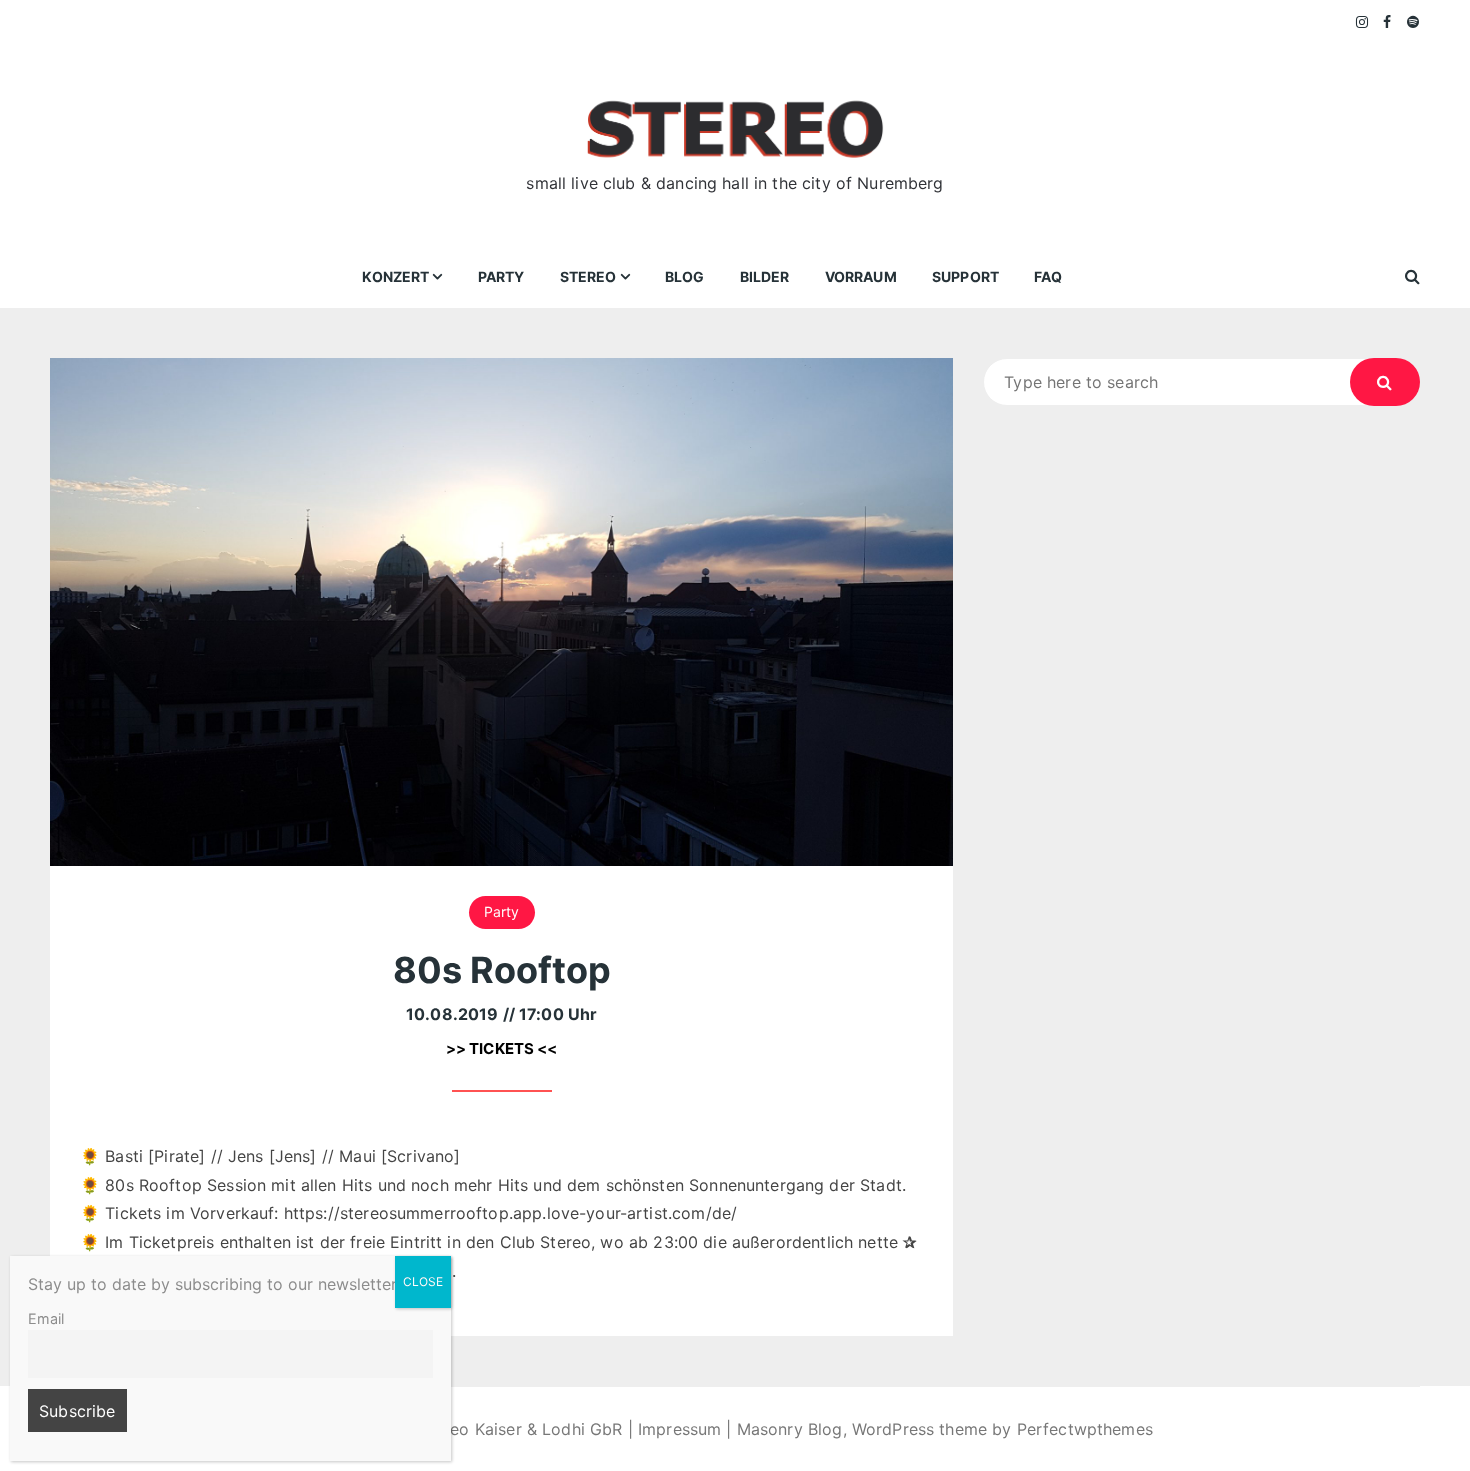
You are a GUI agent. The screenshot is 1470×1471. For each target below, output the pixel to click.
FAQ (1048, 276)
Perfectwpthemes (1085, 1429)
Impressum (679, 1429)
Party (501, 276)
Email (46, 1318)
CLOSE (423, 1281)
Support (965, 276)
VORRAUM (861, 276)
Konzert (395, 276)
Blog (685, 276)
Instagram (1363, 22)
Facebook (1387, 22)
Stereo (588, 276)
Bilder (765, 276)
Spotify (1413, 22)
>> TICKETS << (502, 1048)
